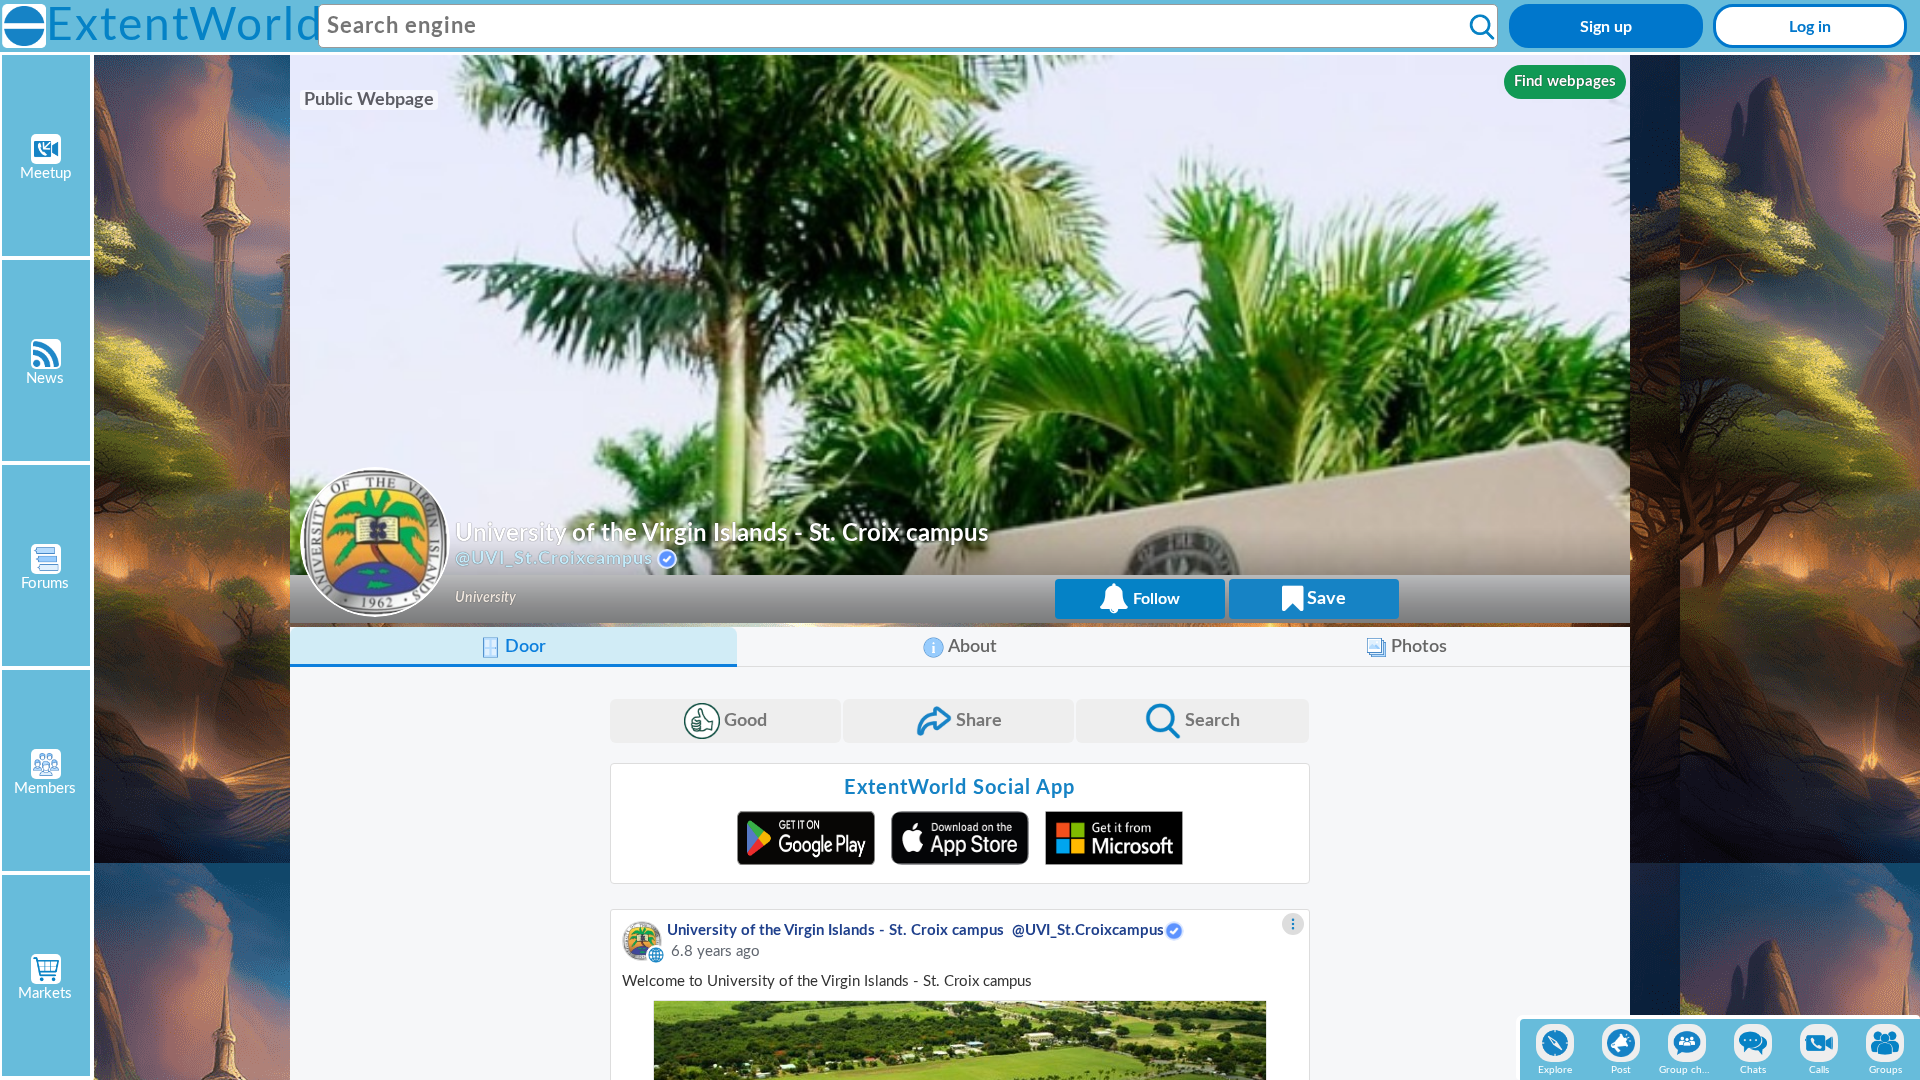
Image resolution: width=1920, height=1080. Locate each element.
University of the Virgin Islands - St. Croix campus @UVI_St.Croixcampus (915, 930)
